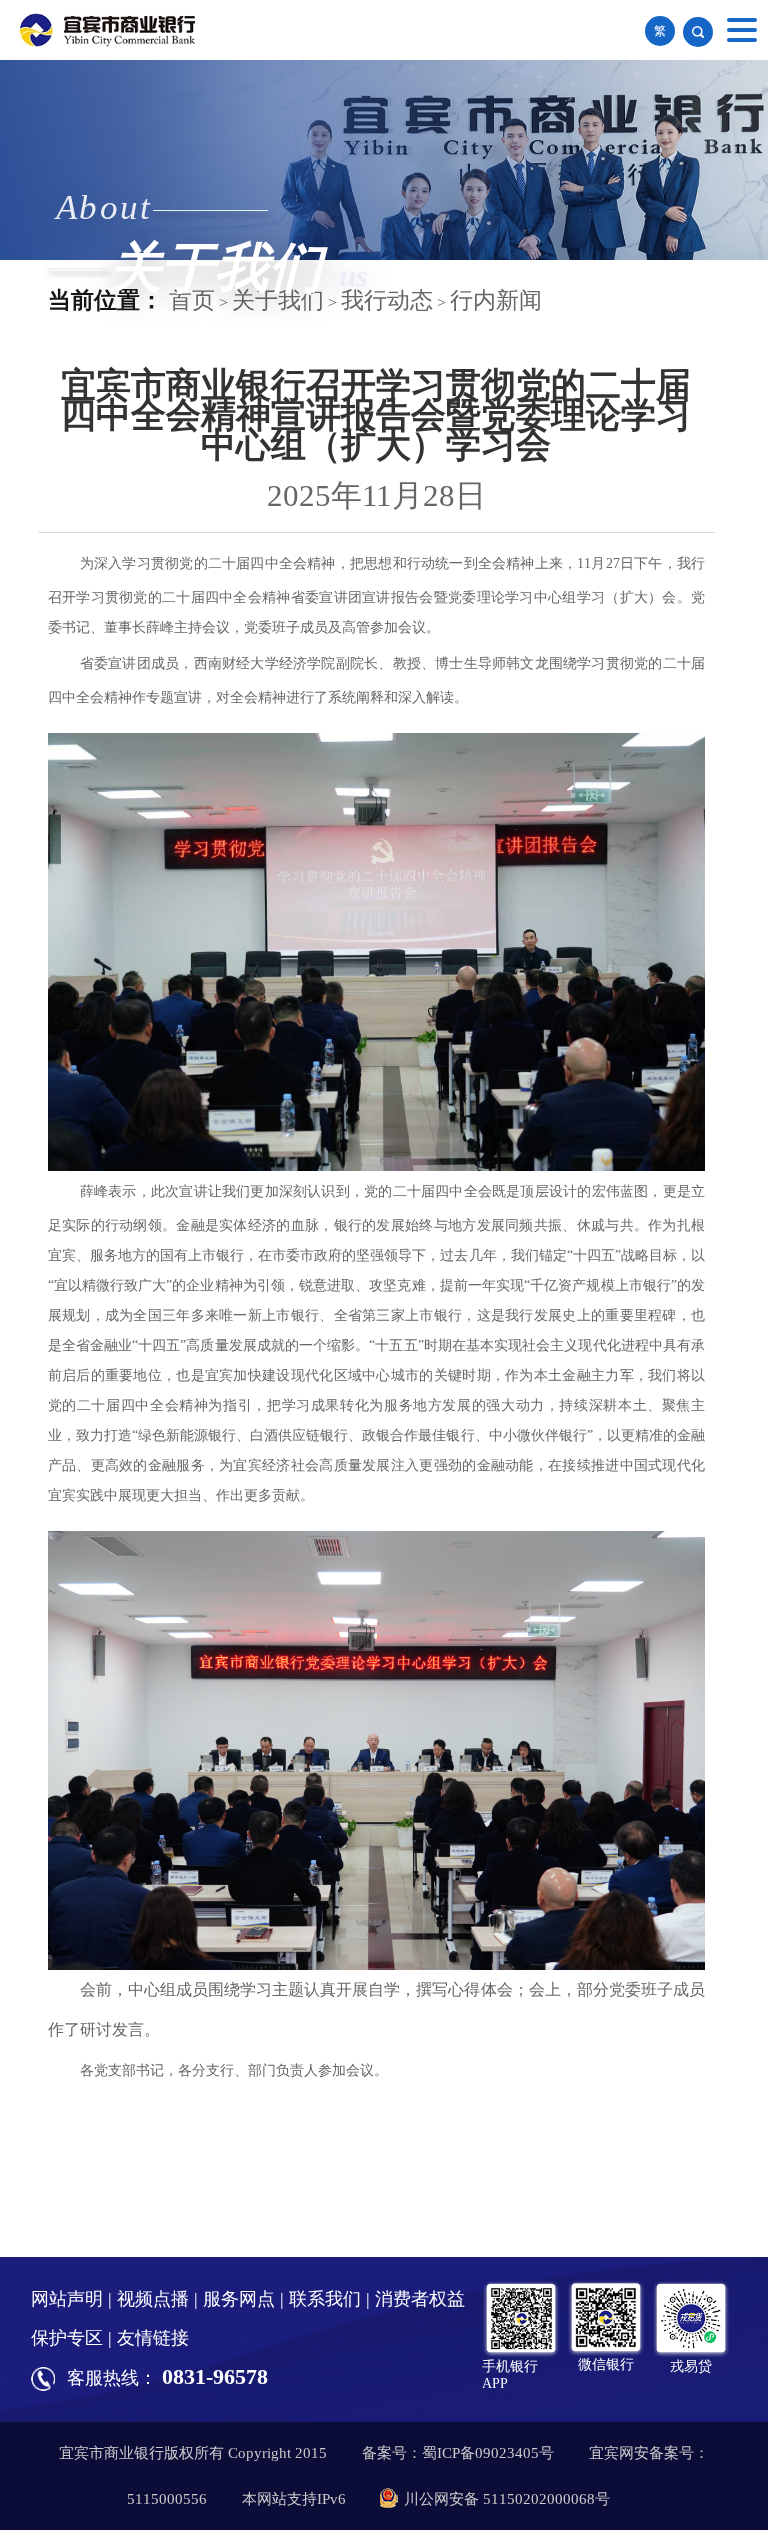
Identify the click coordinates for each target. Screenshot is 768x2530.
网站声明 (67, 2299)
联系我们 (325, 2299)
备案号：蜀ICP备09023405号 (458, 2452)
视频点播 (153, 2299)
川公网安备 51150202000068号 (507, 2498)
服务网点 (239, 2299)
